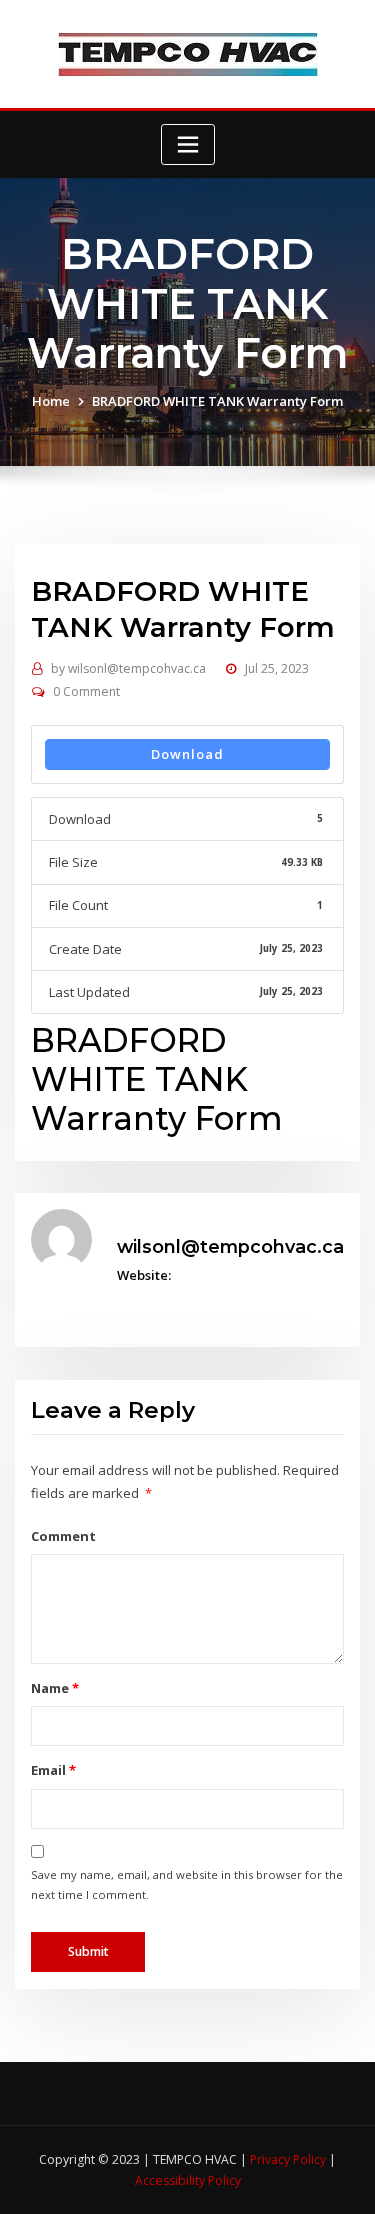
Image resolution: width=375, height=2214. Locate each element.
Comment (63, 1536)
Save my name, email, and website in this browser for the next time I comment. (187, 1884)
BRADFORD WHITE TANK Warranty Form (217, 401)
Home (51, 401)
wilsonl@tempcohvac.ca (128, 668)
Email (53, 1770)
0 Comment (86, 691)
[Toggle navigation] (188, 144)
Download (187, 754)
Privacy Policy (289, 2159)
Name (54, 1688)
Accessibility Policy (188, 2180)
